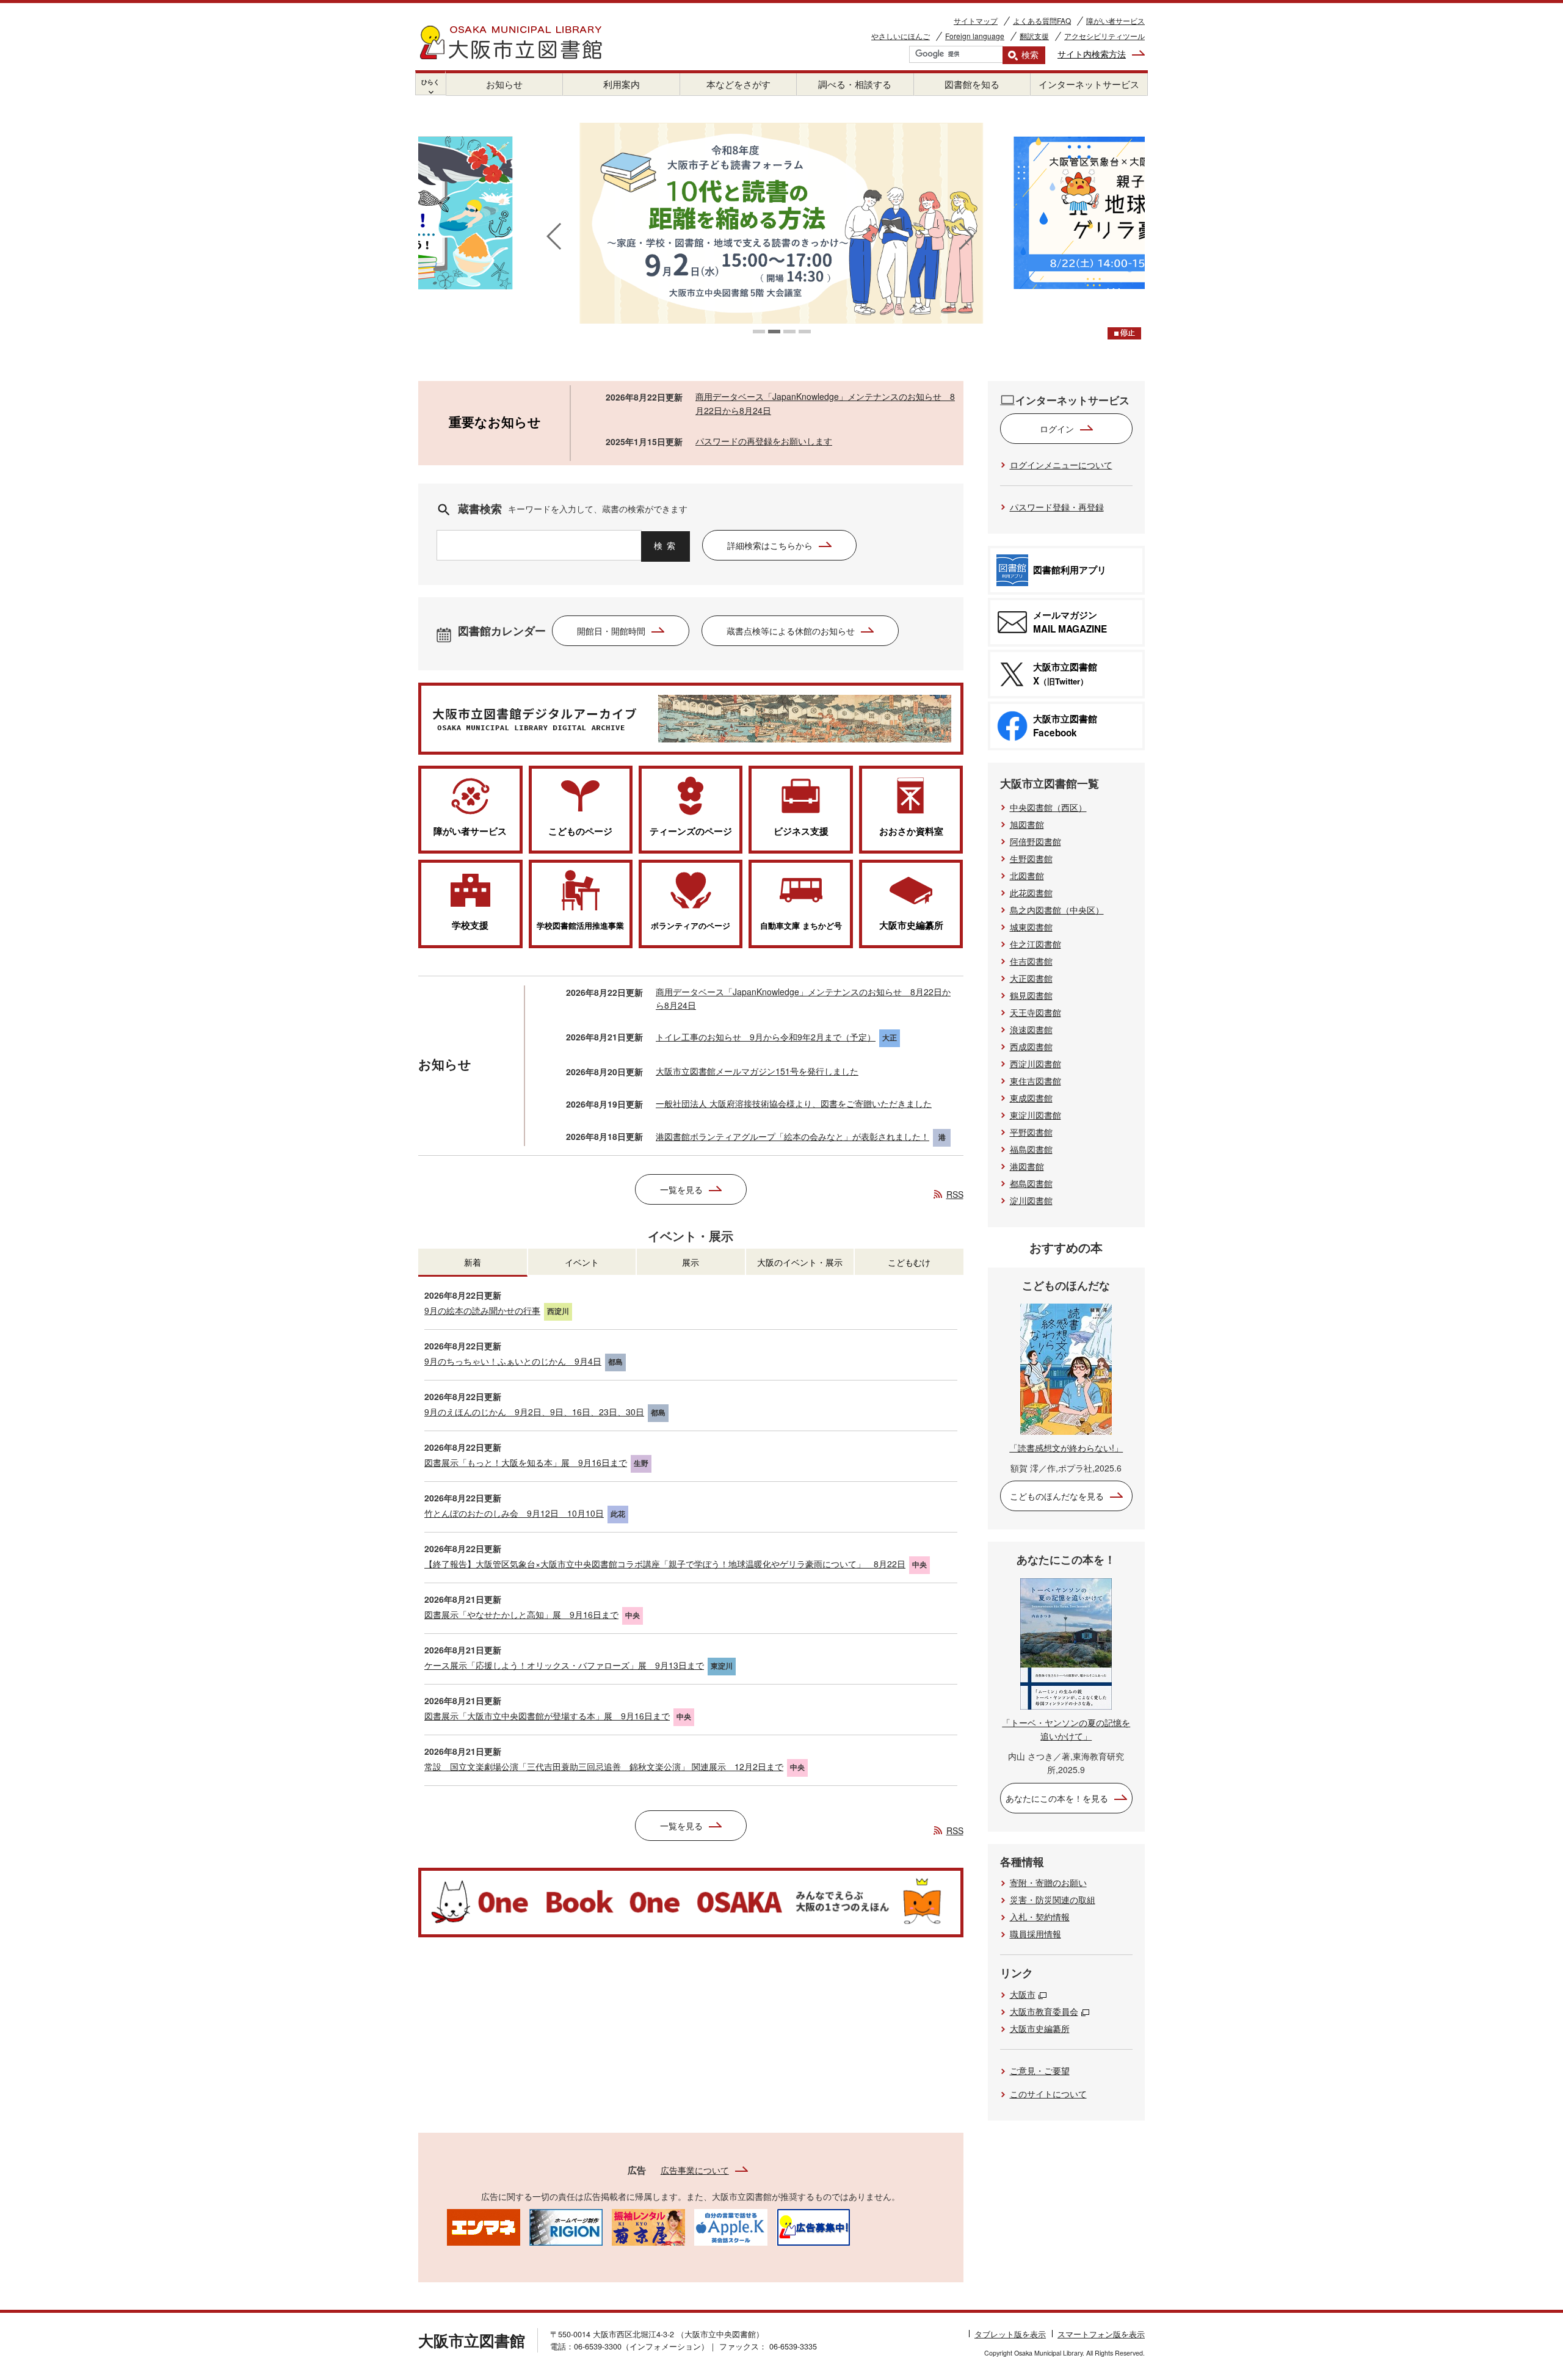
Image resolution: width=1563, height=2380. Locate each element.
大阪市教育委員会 (1044, 2011)
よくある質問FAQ (1042, 20)
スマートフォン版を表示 (1101, 2334)
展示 (691, 1262)
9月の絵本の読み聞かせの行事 (482, 1310)
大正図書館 (1031, 978)
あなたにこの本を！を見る (1057, 1798)
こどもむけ (909, 1262)
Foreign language (975, 36)
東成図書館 (1031, 1098)
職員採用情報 (1035, 1934)
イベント (582, 1262)
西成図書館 (1031, 1047)
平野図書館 (1031, 1132)
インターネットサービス (1089, 84)
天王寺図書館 (1035, 1012)
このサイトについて (1048, 2094)
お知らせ (504, 84)
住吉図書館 (1031, 961)
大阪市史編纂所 (1040, 2028)
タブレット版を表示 (1010, 2334)
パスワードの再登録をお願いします (764, 441)
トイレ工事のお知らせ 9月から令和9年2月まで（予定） (766, 1037)
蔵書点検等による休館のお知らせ (791, 631)
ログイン (1057, 429)
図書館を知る (972, 84)
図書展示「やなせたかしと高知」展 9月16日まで (521, 1614)
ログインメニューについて (1061, 465)
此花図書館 (1031, 893)
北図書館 (1027, 876)
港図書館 (1027, 1166)
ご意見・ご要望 (1040, 2070)
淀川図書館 (1031, 1200)
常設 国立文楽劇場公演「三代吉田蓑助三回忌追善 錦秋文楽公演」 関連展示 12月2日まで (604, 1766)
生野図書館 (1031, 858)
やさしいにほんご (901, 36)
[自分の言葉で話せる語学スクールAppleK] (731, 2226)
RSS (955, 1194)
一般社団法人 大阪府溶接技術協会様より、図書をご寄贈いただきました (794, 1103)
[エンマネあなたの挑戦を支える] (484, 2226)
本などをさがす (738, 84)
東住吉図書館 (1035, 1081)
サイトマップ (976, 20)
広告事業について (695, 2170)
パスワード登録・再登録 (1057, 507)
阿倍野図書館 (1035, 841)
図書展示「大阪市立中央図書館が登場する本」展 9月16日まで (547, 1716)
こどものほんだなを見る (1057, 1496)
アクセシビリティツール (1104, 36)
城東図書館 (1031, 927)
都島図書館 (1031, 1183)
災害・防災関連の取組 (1053, 1899)
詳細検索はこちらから (770, 545)
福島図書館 (1031, 1149)
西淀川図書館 (1035, 1064)
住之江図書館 (1035, 944)
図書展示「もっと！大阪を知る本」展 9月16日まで (526, 1462)
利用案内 (622, 84)
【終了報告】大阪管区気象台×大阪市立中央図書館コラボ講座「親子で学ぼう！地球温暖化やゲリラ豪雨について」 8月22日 (665, 1564)
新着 (473, 1262)
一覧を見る (681, 1189)
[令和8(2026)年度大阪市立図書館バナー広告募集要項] (813, 2226)
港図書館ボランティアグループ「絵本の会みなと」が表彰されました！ (792, 1136)
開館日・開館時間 (611, 631)
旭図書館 (1027, 824)
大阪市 (1023, 1994)
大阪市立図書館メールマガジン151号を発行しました (757, 1071)
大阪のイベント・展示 (800, 1262)
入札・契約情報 (1040, 1917)
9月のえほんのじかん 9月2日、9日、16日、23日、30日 (534, 1412)
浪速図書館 (1031, 1029)
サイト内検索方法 (1092, 54)
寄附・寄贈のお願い (1048, 1882)
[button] (759, 332)
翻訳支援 (1034, 36)
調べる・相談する (855, 84)
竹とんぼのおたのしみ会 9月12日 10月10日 (514, 1513)
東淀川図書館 (1035, 1115)
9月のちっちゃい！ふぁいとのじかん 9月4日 (513, 1361)
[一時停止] (1124, 333)
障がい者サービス (1115, 20)
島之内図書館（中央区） (1057, 910)
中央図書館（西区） (1048, 807)
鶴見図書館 (1031, 995)
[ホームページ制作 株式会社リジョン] (566, 2226)
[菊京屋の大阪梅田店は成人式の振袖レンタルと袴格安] (648, 2226)
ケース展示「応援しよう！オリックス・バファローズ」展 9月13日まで (564, 1665)
